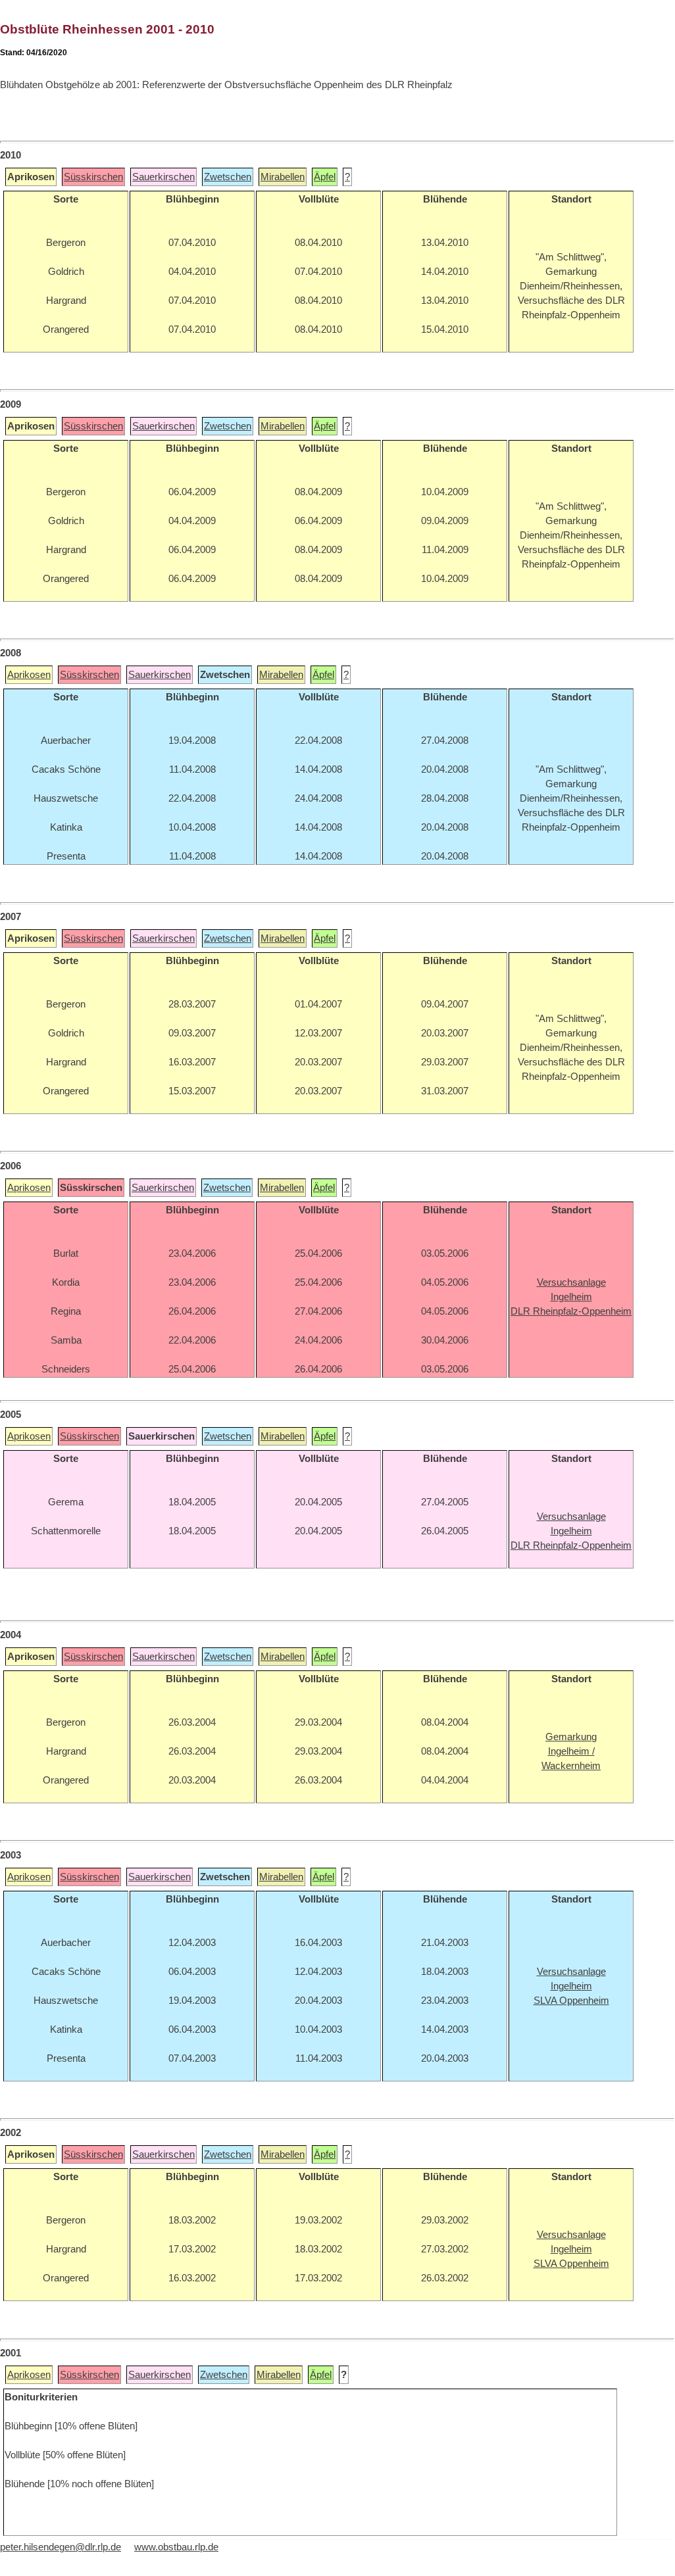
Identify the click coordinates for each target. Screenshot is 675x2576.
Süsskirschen (93, 177)
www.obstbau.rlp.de (176, 2547)
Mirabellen (283, 177)
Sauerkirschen (163, 177)
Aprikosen (29, 675)
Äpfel (325, 177)
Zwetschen (228, 177)
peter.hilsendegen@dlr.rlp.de (61, 2547)
